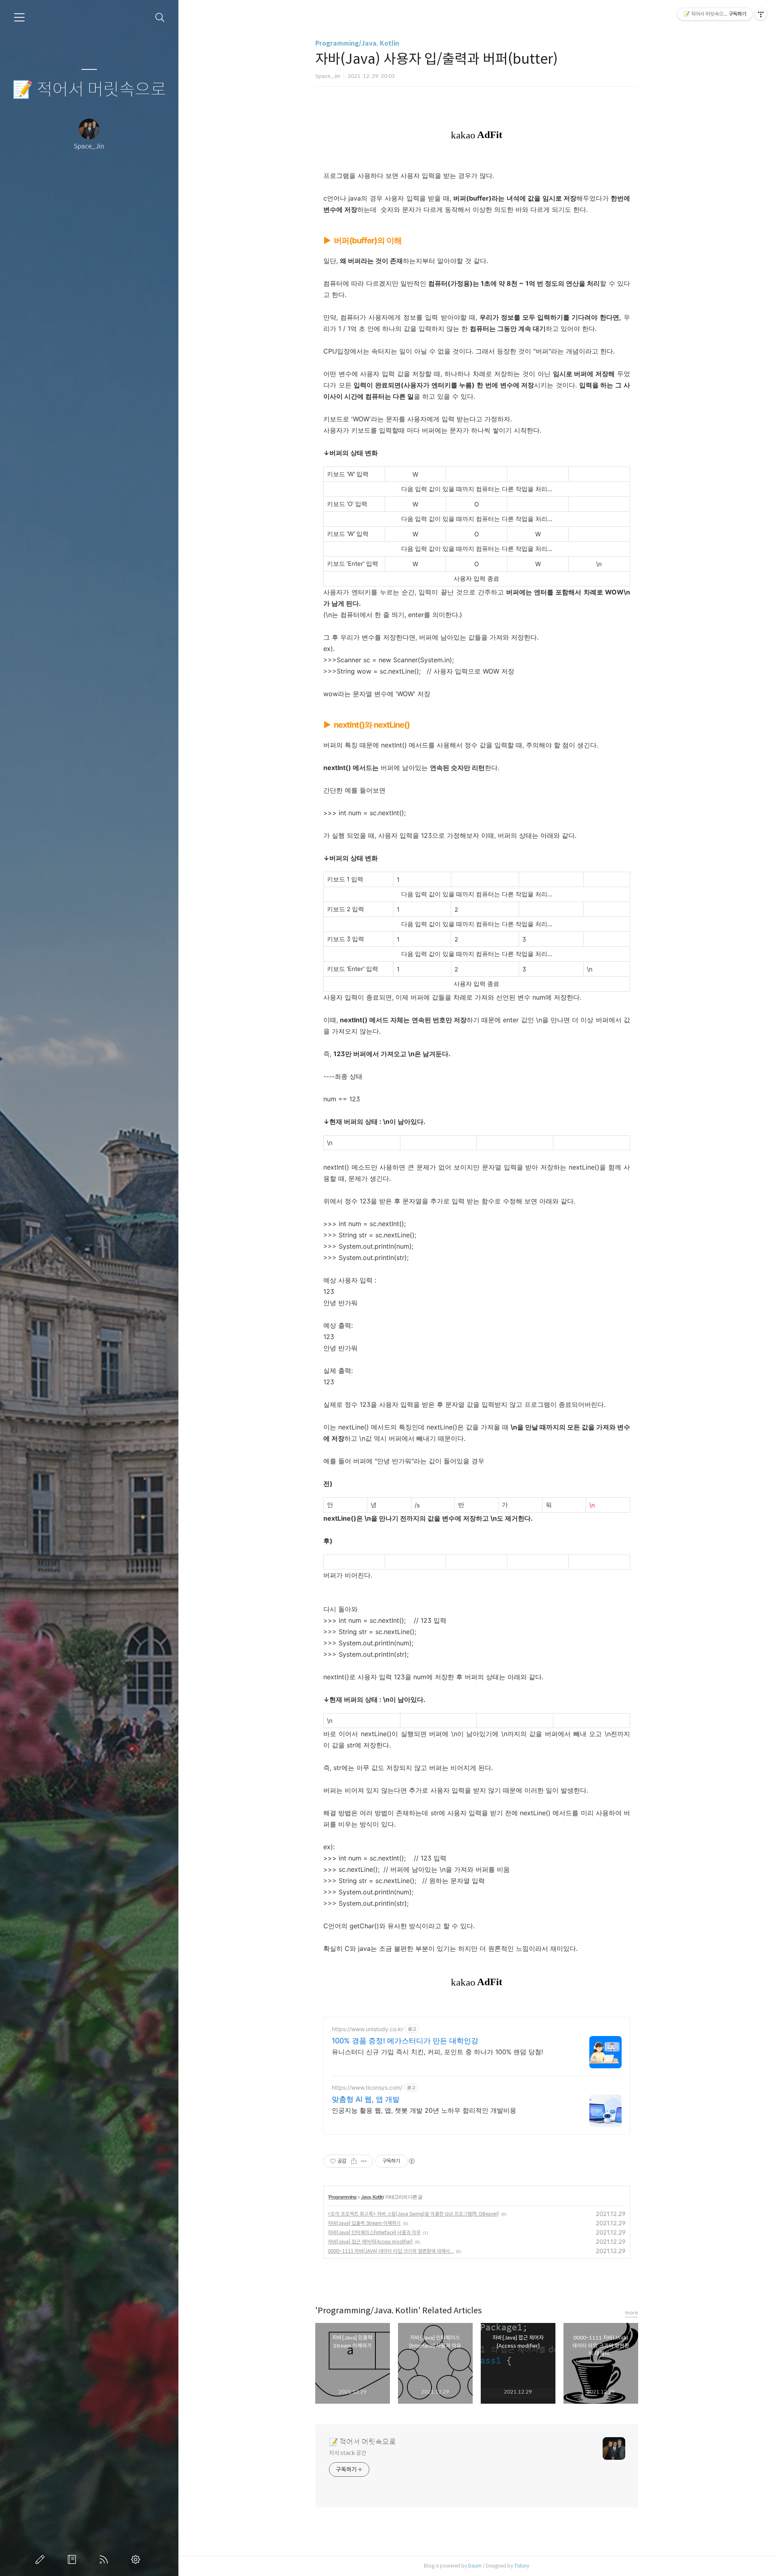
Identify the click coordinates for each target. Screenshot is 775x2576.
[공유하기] (354, 2161)
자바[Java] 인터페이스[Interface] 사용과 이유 (374, 2232)
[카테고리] (19, 17)
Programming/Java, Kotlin (357, 43)
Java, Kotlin (372, 2197)
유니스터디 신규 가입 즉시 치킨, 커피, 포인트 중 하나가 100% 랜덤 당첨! (437, 2052)
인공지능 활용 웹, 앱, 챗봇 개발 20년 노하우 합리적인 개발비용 (424, 2110)
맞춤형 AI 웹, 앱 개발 (366, 2099)
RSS (105, 2559)
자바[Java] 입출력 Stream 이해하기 (364, 2223)
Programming (342, 2197)
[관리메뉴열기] (761, 14)
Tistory (522, 2566)
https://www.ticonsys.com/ (367, 2087)
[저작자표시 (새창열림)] (411, 2161)
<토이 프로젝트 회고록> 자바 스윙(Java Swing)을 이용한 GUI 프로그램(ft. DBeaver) (413, 2214)
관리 (137, 2559)
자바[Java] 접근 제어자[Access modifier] (370, 2242)
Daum (475, 2566)
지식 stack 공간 (348, 2453)
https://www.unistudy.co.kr (368, 2029)
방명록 (73, 2559)
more (632, 2313)
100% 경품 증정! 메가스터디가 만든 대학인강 (405, 2041)
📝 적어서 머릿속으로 (89, 90)
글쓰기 (42, 2559)
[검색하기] (160, 18)
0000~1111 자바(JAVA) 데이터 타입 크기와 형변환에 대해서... (391, 2251)
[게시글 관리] (364, 2161)
